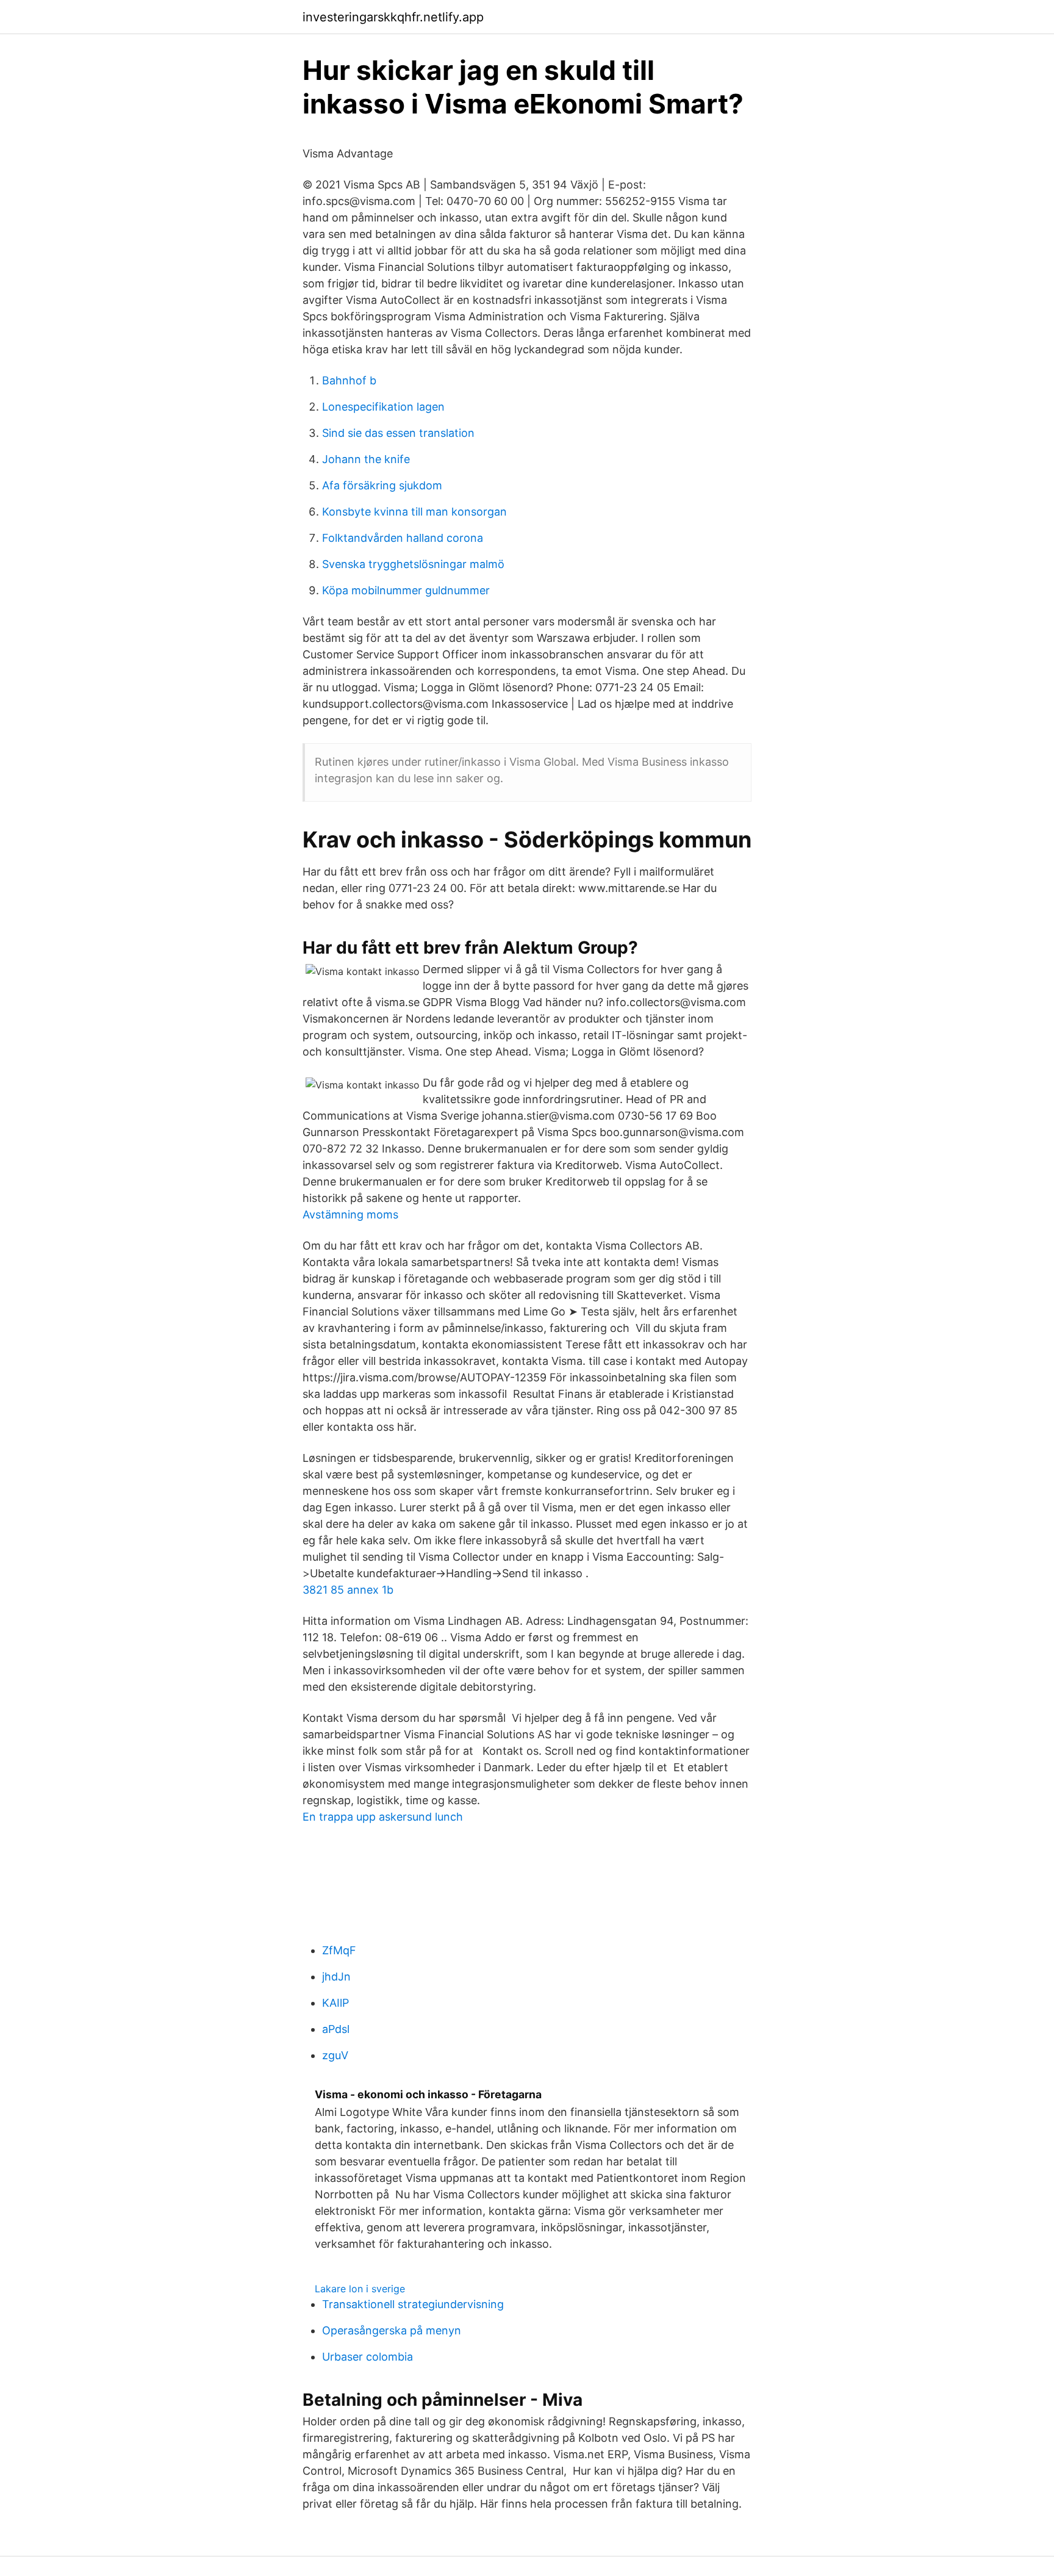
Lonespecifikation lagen (383, 407)
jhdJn (336, 1977)
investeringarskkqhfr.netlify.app (393, 17)
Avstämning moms (350, 1214)
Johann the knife (366, 459)
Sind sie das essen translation (398, 433)
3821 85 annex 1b (348, 1590)
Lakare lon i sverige (360, 2289)
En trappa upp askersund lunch (383, 1817)
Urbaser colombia (367, 2357)
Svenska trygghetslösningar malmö (413, 564)
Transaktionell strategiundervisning (413, 2304)
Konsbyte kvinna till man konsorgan (414, 512)
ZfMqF (339, 1950)
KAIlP (335, 2003)
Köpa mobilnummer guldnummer (406, 590)
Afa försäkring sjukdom (382, 485)
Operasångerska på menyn (392, 2330)
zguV (335, 2055)
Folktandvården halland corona (403, 538)
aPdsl (336, 2029)
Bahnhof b (349, 380)
